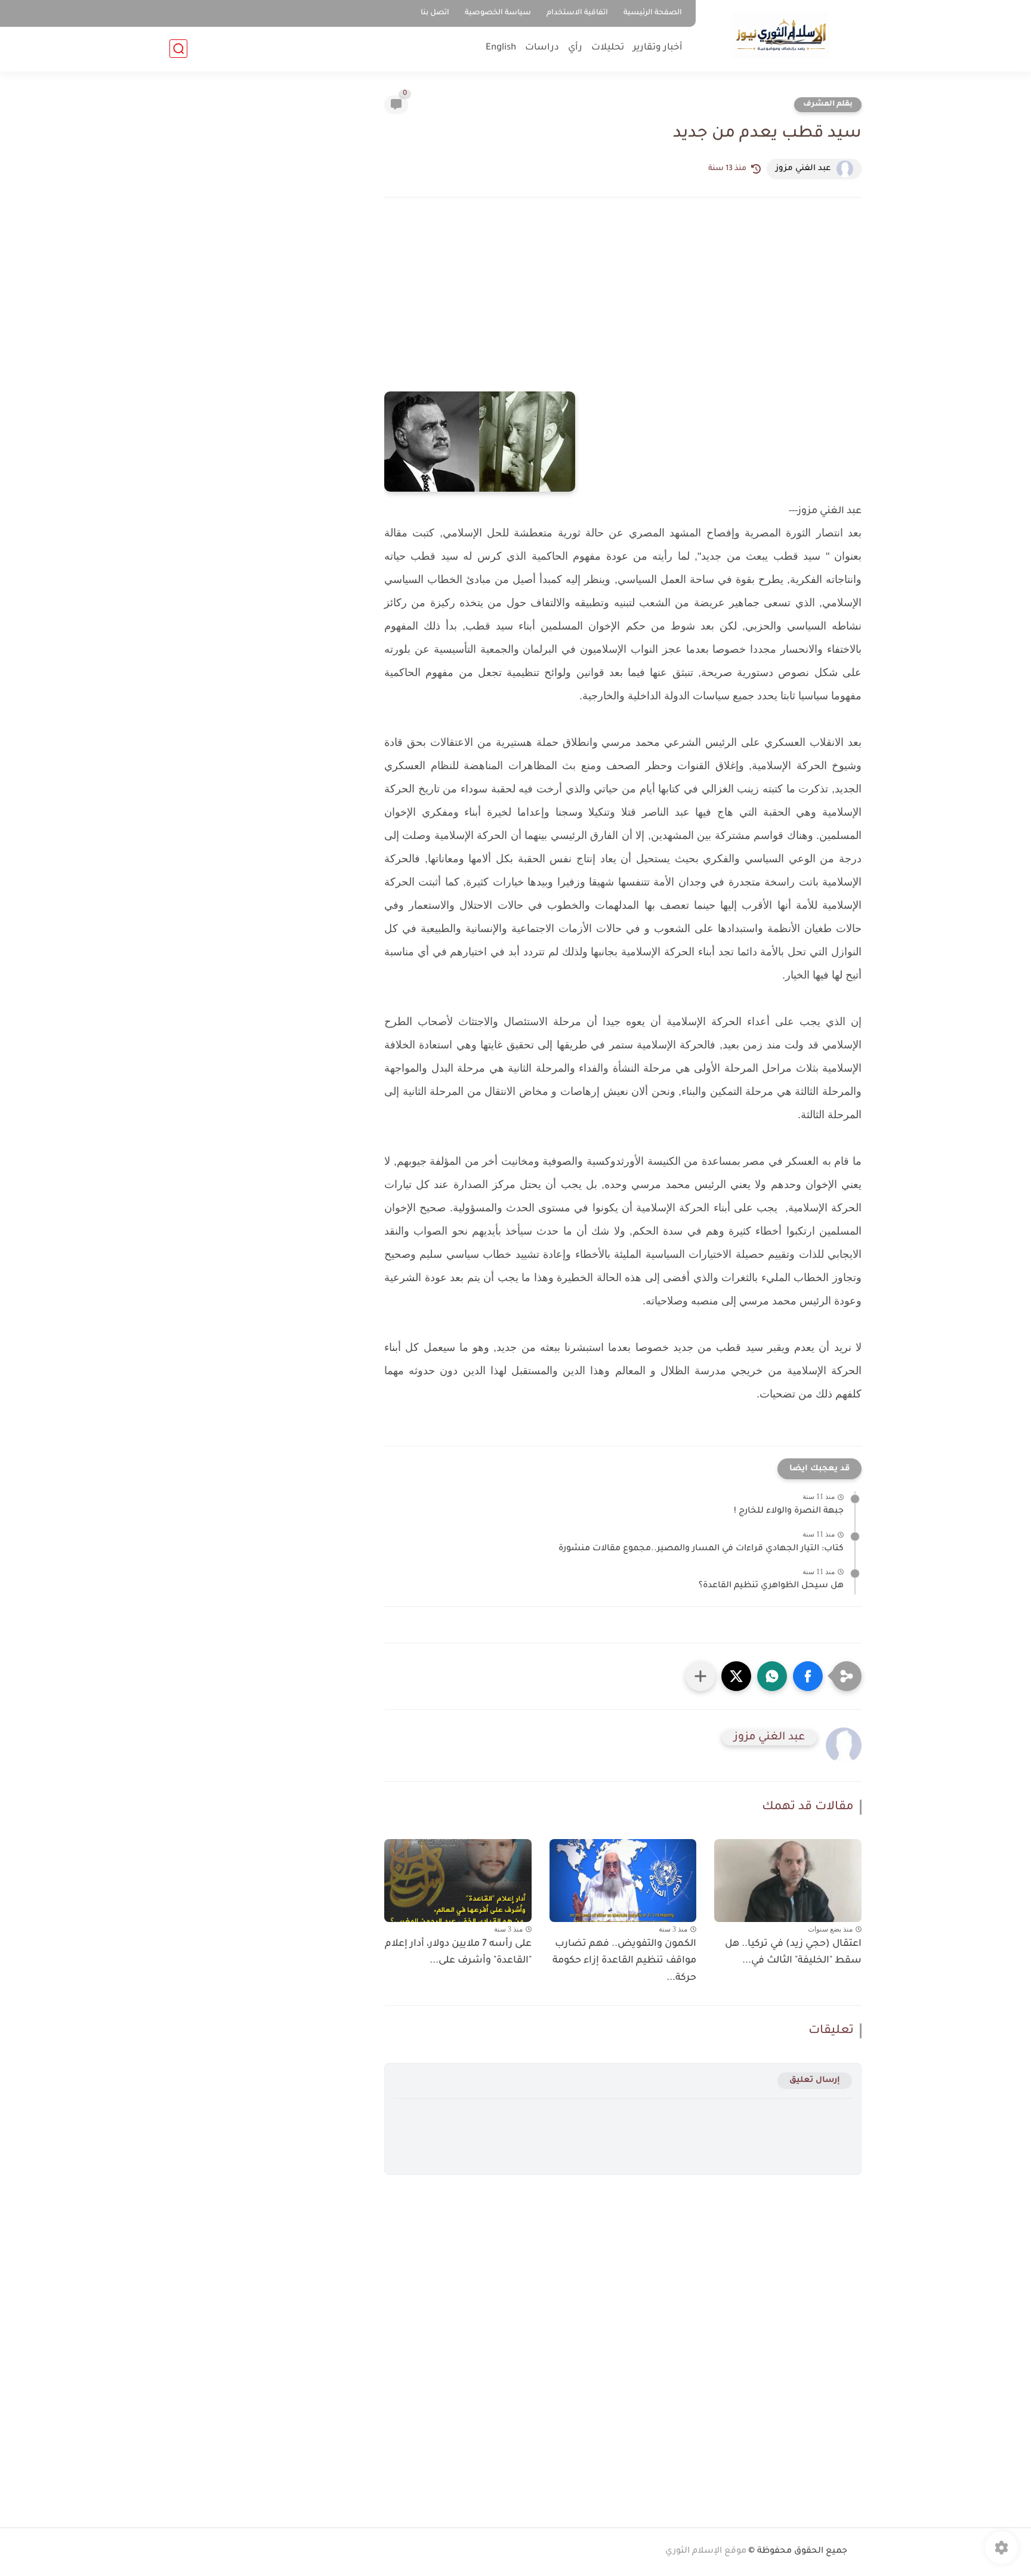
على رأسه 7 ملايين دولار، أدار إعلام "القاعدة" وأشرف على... (458, 1953)
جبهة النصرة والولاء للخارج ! (789, 1511)
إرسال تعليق (815, 2080)
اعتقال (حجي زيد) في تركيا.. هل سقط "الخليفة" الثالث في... (793, 1953)
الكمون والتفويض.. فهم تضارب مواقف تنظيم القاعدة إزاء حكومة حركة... (624, 1961)
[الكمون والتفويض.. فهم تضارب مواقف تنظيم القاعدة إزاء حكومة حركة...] (623, 1881)
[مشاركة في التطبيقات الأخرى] (700, 1676)
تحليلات (608, 48)
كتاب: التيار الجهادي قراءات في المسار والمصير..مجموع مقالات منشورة (701, 1549)
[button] (808, 1676)
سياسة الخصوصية (498, 13)
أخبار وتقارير (658, 48)
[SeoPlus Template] (854, 2552)
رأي (575, 48)
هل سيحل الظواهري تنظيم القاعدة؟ (771, 1586)
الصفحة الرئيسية (653, 13)
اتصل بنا (435, 13)
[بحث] (178, 49)
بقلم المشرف (828, 104)
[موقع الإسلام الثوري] (781, 35)
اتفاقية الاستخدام (577, 13)
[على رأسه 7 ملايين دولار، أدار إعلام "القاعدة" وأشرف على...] (458, 1881)
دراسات (542, 48)
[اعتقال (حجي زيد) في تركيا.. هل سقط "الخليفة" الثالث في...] (788, 1881)
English (501, 48)
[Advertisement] (623, 311)
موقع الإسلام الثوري (706, 2552)
